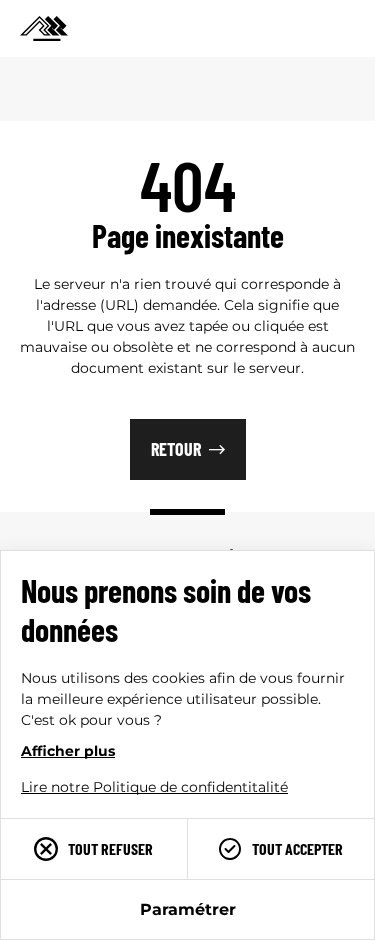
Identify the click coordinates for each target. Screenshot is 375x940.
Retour (176, 449)
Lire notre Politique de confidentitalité (154, 787)
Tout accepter (297, 848)
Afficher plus (68, 751)
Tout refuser (110, 848)
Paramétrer (188, 909)
